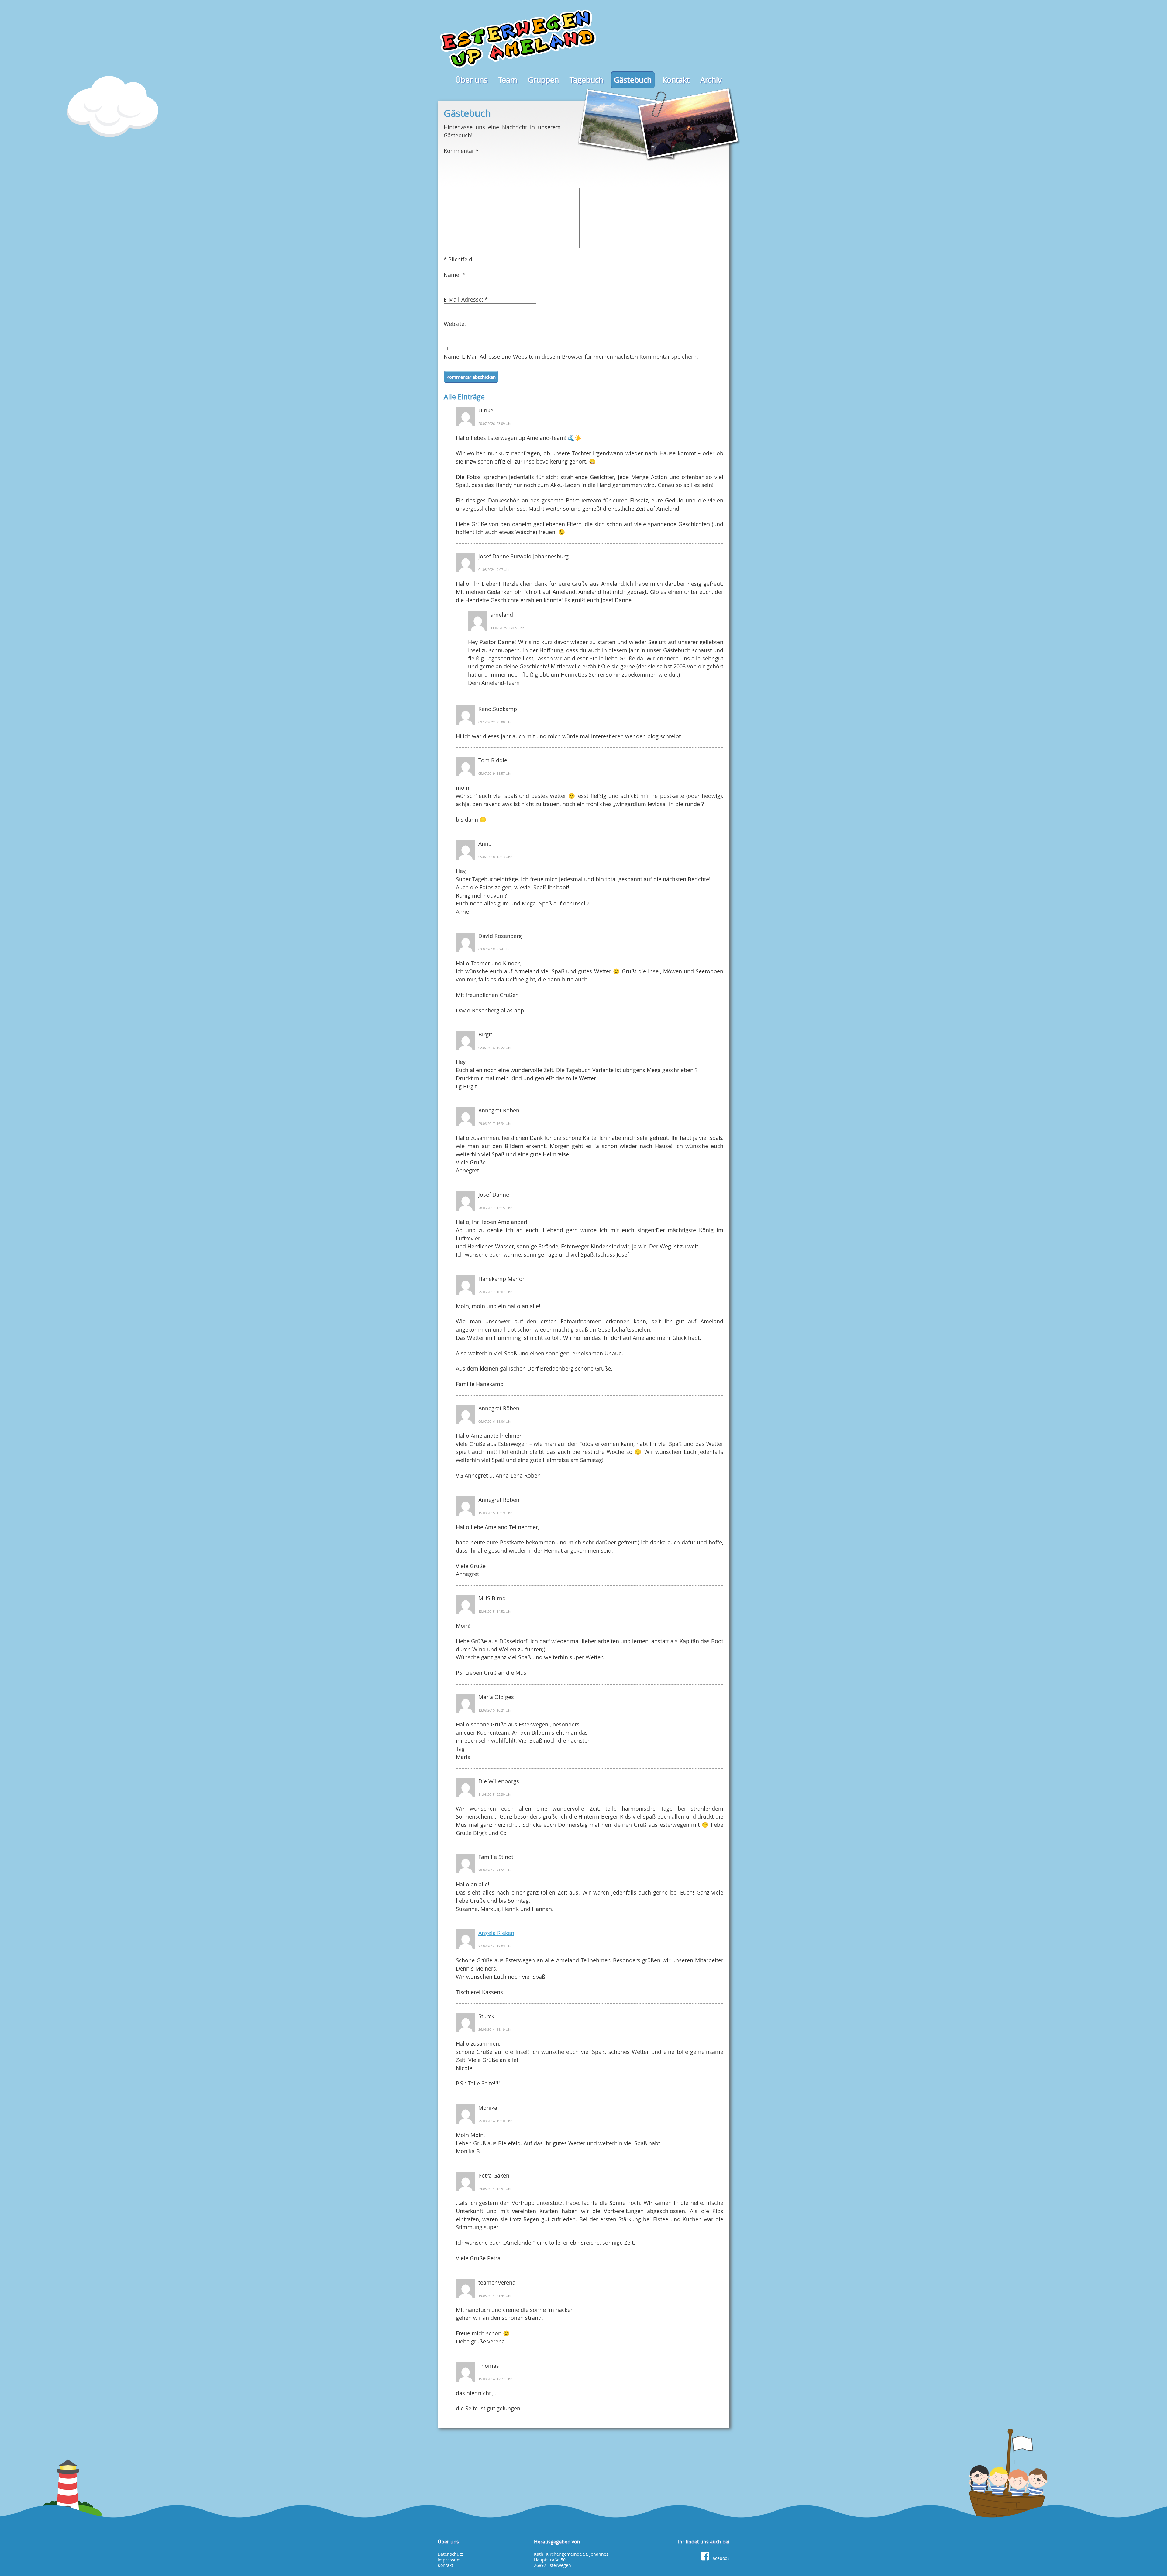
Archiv (711, 80)
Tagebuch (586, 80)
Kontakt (676, 80)
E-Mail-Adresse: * (466, 299)
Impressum (449, 2560)
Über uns (471, 80)
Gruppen (543, 80)
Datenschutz (450, 2554)
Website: (455, 324)
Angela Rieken (496, 1933)
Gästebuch (633, 80)
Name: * (454, 275)
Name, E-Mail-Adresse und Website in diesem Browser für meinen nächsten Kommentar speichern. (571, 357)
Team (508, 80)
